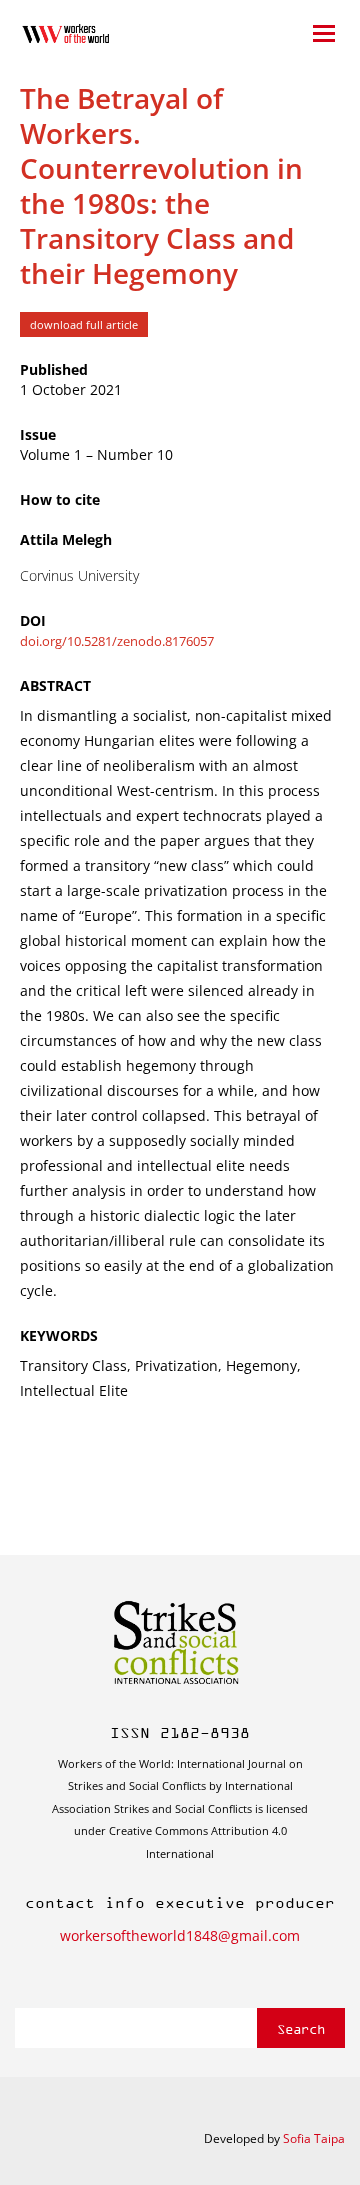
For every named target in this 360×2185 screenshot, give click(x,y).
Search (301, 2028)
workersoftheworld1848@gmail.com (180, 1935)
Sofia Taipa (314, 2138)
